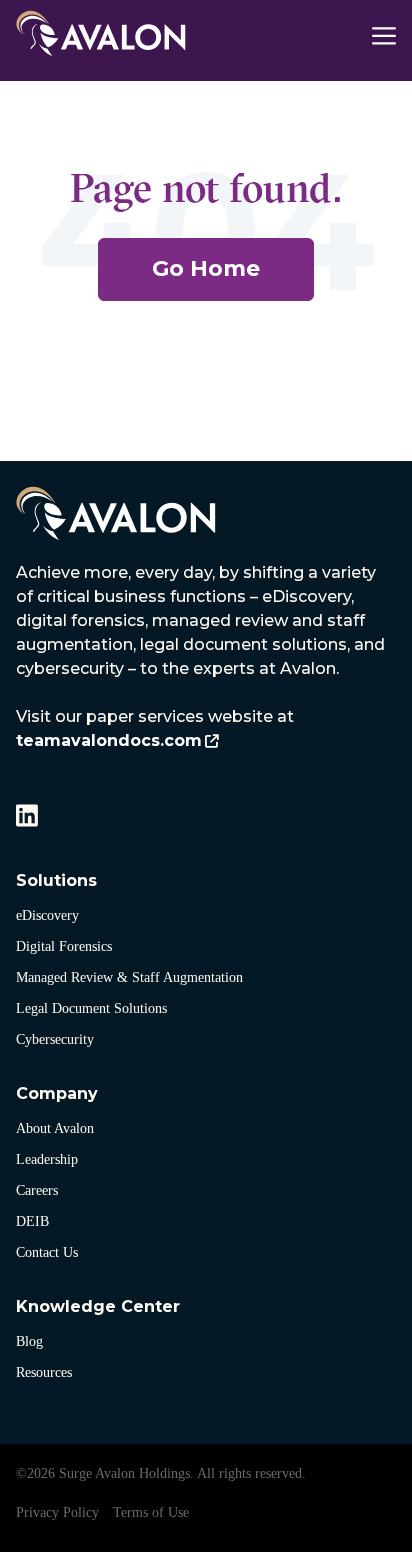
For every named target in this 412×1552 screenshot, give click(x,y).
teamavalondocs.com (109, 740)
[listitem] (206, 657)
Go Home (206, 268)
